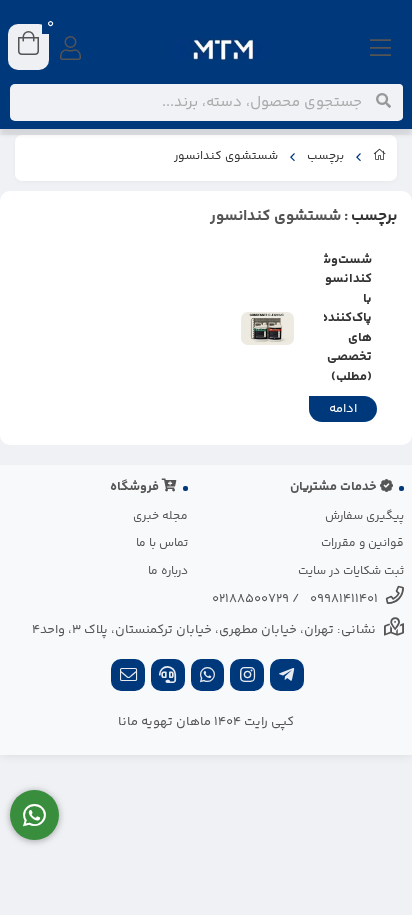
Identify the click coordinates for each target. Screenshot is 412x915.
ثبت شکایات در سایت (351, 571)
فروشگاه (136, 487)
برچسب (325, 157)
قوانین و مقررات (362, 543)
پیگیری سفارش (364, 516)
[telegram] (287, 677)
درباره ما (168, 571)
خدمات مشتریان (335, 487)
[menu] (381, 50)
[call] (168, 677)
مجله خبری (160, 516)
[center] (383, 102)
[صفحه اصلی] (380, 158)
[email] (128, 677)
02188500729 (250, 599)
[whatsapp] (208, 677)
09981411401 (344, 599)
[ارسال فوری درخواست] (34, 815)
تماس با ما (162, 543)
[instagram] (247, 677)
